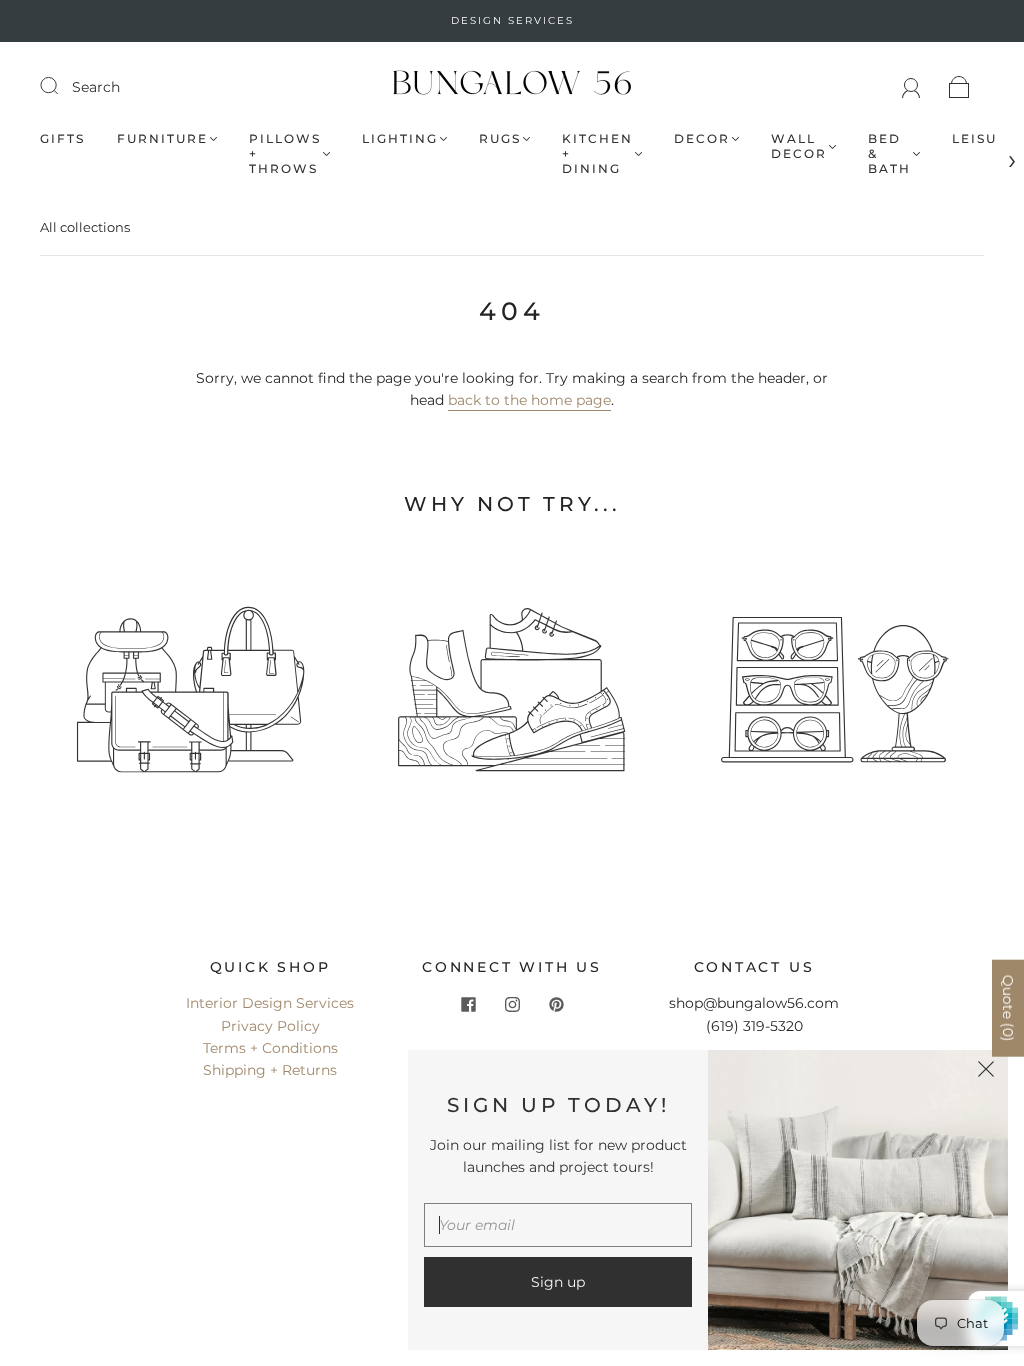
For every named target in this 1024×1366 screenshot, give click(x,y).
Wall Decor (799, 146)
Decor (702, 138)
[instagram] (512, 1004)
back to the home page (529, 400)
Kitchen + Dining (597, 153)
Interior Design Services (270, 1003)
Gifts (62, 138)
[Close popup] (986, 1072)
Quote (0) (1008, 1008)
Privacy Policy (270, 1026)
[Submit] (62, 86)
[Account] (911, 87)
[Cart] (959, 87)
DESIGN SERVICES (512, 20)
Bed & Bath (889, 153)
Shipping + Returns (270, 1070)
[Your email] (558, 1225)
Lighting (400, 138)
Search (96, 87)
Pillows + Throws (285, 153)
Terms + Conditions (270, 1048)
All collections (85, 227)
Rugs (500, 138)
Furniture (162, 138)
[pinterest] (556, 1004)
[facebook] (468, 1004)
